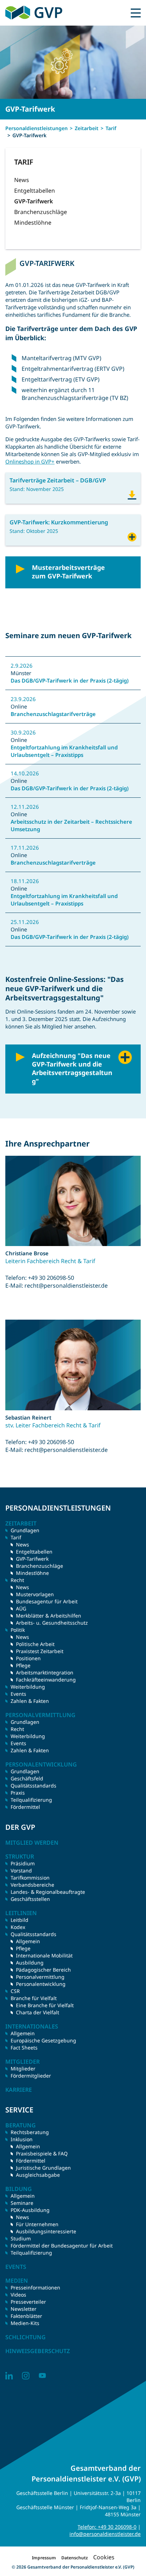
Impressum (44, 2558)
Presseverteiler (28, 2302)
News (22, 180)
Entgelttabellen (35, 191)
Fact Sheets (24, 2048)
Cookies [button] (104, 2557)
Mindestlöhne (33, 223)
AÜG (21, 1608)
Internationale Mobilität (44, 1955)
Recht (17, 1729)
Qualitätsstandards (33, 1786)
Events (18, 1694)
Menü (136, 13)
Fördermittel (25, 1807)
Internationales (32, 2026)
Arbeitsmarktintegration (45, 1672)
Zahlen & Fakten (30, 1701)
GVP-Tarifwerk (33, 201)
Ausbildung (30, 1963)
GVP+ (132, 536)
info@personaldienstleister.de (105, 2534)
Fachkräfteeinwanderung (46, 1680)
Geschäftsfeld (27, 1778)
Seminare (22, 2203)
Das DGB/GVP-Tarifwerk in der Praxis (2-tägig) (70, 680)
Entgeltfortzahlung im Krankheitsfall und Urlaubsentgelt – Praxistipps (64, 751)
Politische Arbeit (35, 1644)
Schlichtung (26, 2337)
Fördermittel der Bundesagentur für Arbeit (62, 2246)
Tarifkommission (30, 1878)
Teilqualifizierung (31, 1800)
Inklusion (22, 2139)
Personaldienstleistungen (36, 128)
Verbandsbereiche (32, 1885)
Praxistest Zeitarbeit (40, 1651)
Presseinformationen (35, 2288)
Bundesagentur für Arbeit (47, 1601)
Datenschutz (75, 2558)
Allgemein (28, 1941)
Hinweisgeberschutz (38, 2351)
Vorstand (21, 1870)
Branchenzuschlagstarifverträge (53, 714)
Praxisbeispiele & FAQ (42, 2153)
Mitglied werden (32, 1843)
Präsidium (23, 1863)
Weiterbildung (28, 1687)
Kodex (18, 1927)
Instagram (26, 2376)
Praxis (18, 1793)
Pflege (23, 1665)
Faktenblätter (26, 2316)
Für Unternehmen (37, 2224)
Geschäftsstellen (30, 1899)
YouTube (42, 2376)
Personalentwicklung (41, 1984)
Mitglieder (23, 2069)
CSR (15, 1991)
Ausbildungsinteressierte (46, 2231)
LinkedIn (9, 2376)
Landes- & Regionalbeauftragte (48, 1892)
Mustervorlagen (35, 1594)
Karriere (19, 2090)
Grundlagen (25, 1530)
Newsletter (24, 2309)
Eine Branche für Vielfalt (45, 2005)
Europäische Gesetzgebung (43, 2040)
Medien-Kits (25, 2323)
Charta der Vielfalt (38, 2012)
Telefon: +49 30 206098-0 (107, 2527)
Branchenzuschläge (41, 212)
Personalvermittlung (40, 1977)
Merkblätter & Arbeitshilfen (49, 1616)
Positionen (28, 1658)
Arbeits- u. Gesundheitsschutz (52, 1623)
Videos (18, 2295)
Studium (21, 2238)
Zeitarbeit (87, 128)
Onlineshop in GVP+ (30, 461)
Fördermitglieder (31, 2076)
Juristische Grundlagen (43, 2168)
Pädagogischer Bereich (43, 1970)
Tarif (111, 128)
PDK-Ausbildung (30, 2210)
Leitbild (19, 1920)
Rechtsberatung (30, 2132)
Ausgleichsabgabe (38, 2175)
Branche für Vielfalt (34, 1998)
